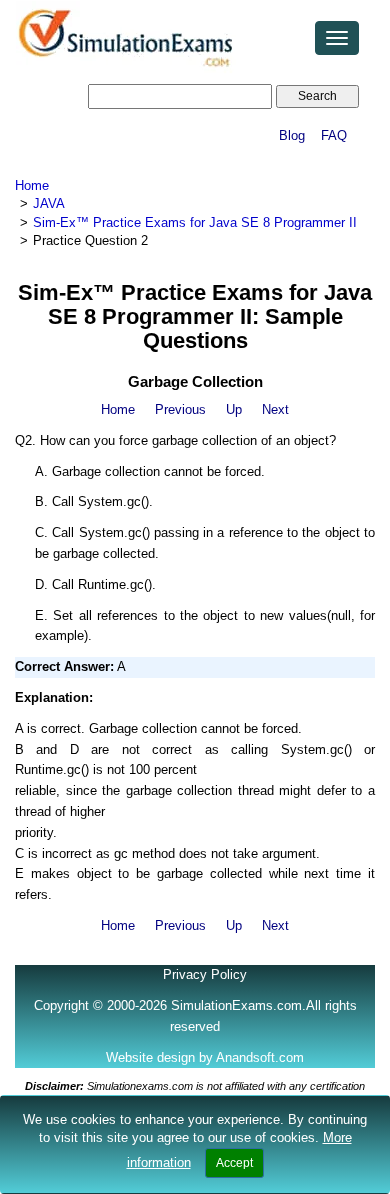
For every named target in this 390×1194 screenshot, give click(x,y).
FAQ (334, 135)
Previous (180, 409)
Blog (292, 135)
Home (32, 185)
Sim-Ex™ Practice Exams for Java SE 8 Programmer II (195, 222)
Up (234, 409)
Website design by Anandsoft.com (205, 1057)
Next (275, 409)
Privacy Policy (205, 974)
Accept (234, 1163)
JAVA (49, 203)
